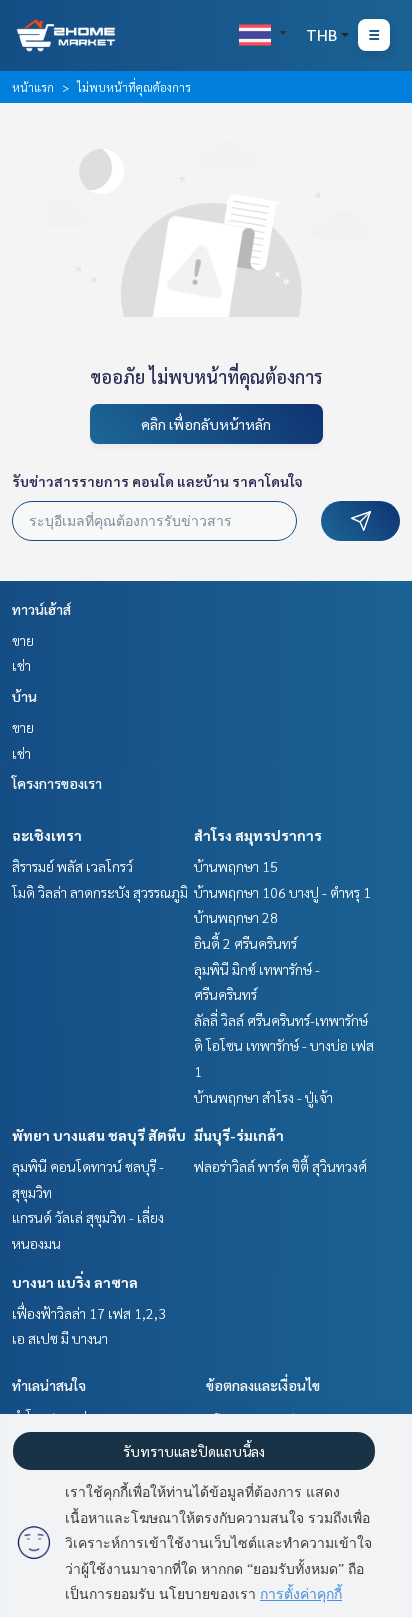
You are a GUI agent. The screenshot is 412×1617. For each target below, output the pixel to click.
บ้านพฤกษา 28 (236, 917)
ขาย (23, 640)
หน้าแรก (33, 87)
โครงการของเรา (57, 783)
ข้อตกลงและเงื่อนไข (263, 1385)
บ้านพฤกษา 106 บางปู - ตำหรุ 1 (282, 892)
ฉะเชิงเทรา (47, 835)
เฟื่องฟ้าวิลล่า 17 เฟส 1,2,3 (89, 1313)
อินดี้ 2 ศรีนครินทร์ (245, 943)
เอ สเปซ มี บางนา (60, 1338)
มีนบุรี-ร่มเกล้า (239, 1135)
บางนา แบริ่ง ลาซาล (75, 1282)
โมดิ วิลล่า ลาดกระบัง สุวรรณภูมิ (100, 892)
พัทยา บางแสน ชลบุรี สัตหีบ (99, 1135)
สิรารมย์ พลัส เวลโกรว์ (72, 866)
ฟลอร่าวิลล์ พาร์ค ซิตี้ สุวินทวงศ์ (280, 1166)
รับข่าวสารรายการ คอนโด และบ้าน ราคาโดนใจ (157, 481)
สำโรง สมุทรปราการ (258, 835)
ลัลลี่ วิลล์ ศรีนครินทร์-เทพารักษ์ (281, 1020)
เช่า (21, 665)
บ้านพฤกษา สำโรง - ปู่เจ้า (263, 1097)
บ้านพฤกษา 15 (236, 866)
